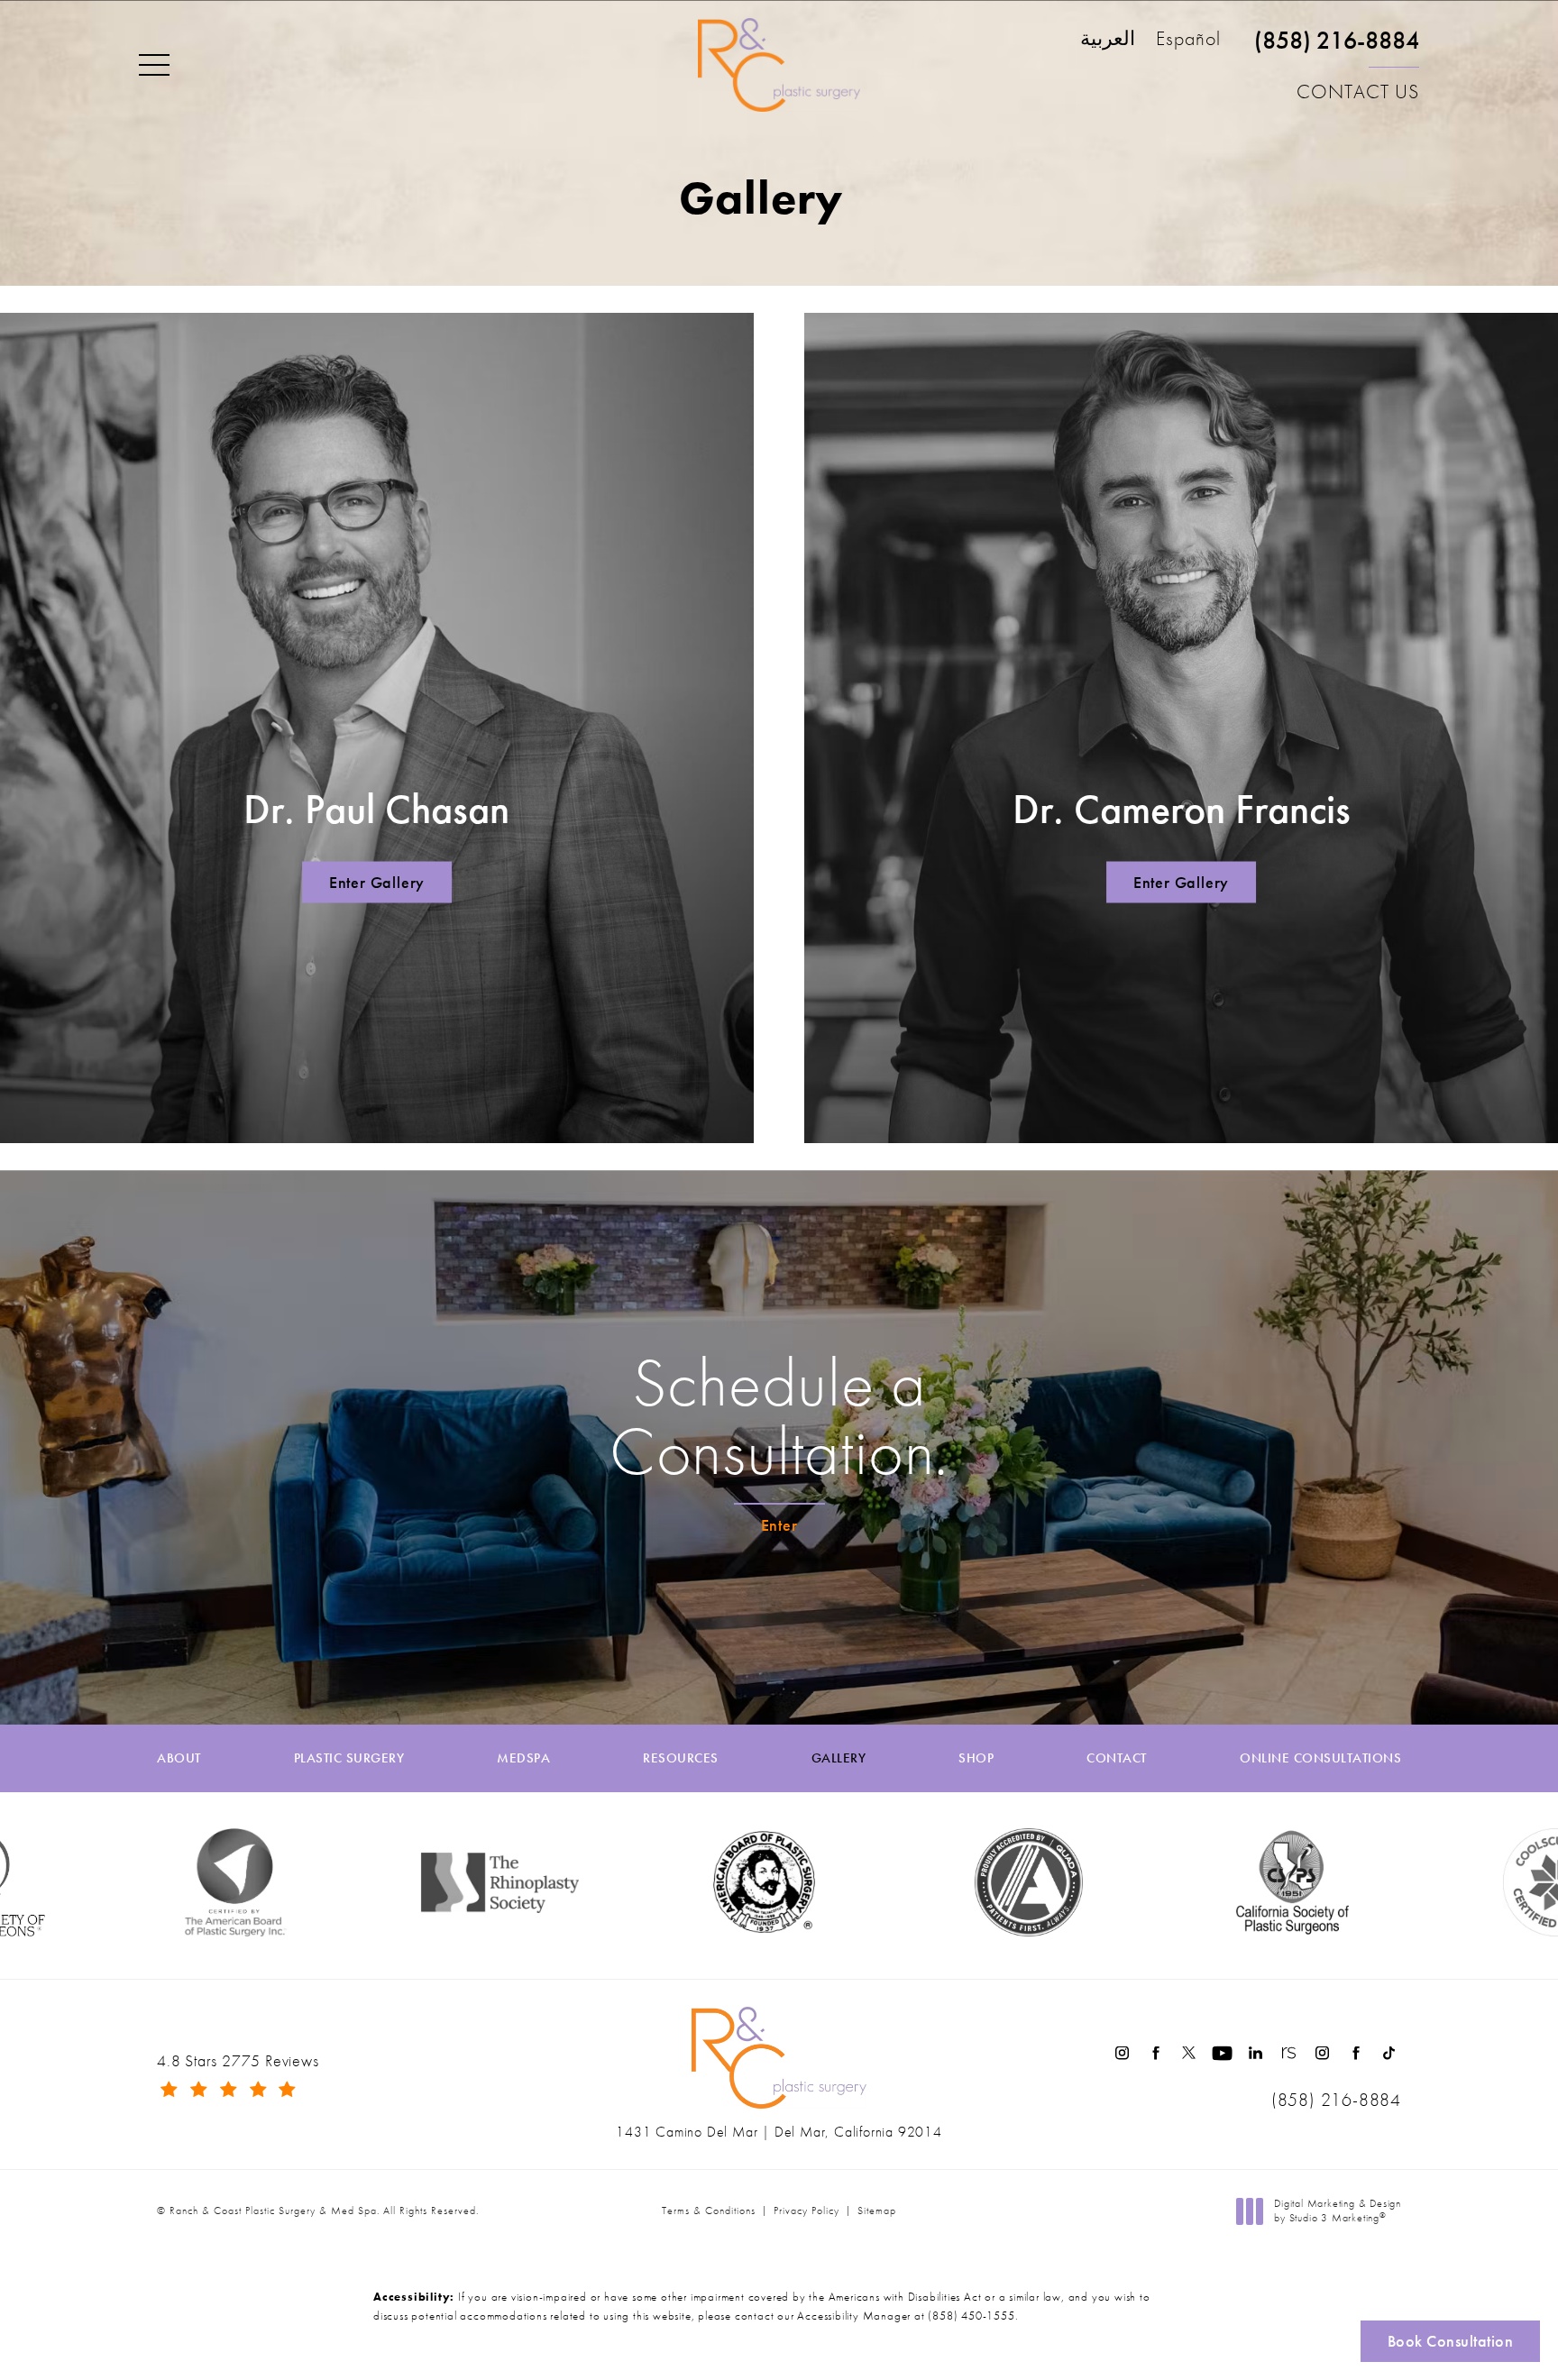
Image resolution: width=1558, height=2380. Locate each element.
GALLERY (839, 1758)
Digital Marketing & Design (1337, 2211)
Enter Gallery (377, 882)
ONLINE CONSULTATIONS (1320, 1758)
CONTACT (1117, 1758)
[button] (154, 66)
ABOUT (179, 1758)
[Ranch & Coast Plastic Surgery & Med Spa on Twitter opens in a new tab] (1189, 2053)
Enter (779, 1525)
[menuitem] (1122, 2053)
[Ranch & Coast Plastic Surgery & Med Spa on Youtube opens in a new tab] (1222, 2053)
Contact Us (1358, 92)
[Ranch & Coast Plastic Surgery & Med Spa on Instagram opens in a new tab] (1122, 2053)
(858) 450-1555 (971, 2316)
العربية (1108, 40)
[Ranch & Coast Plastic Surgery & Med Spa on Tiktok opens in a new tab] (1389, 2053)
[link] (1337, 48)
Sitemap (877, 2211)
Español (1188, 40)
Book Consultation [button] (1451, 2341)
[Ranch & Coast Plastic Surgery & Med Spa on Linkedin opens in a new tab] (1256, 2053)
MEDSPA (523, 1758)
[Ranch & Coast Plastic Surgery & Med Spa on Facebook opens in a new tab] (1155, 2053)
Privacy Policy (806, 2211)
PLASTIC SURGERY (349, 1758)
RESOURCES (681, 1758)
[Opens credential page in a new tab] (889, 1882)
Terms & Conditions (709, 2211)
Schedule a (779, 1417)
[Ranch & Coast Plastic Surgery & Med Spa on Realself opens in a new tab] (1289, 2053)
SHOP (976, 1758)
